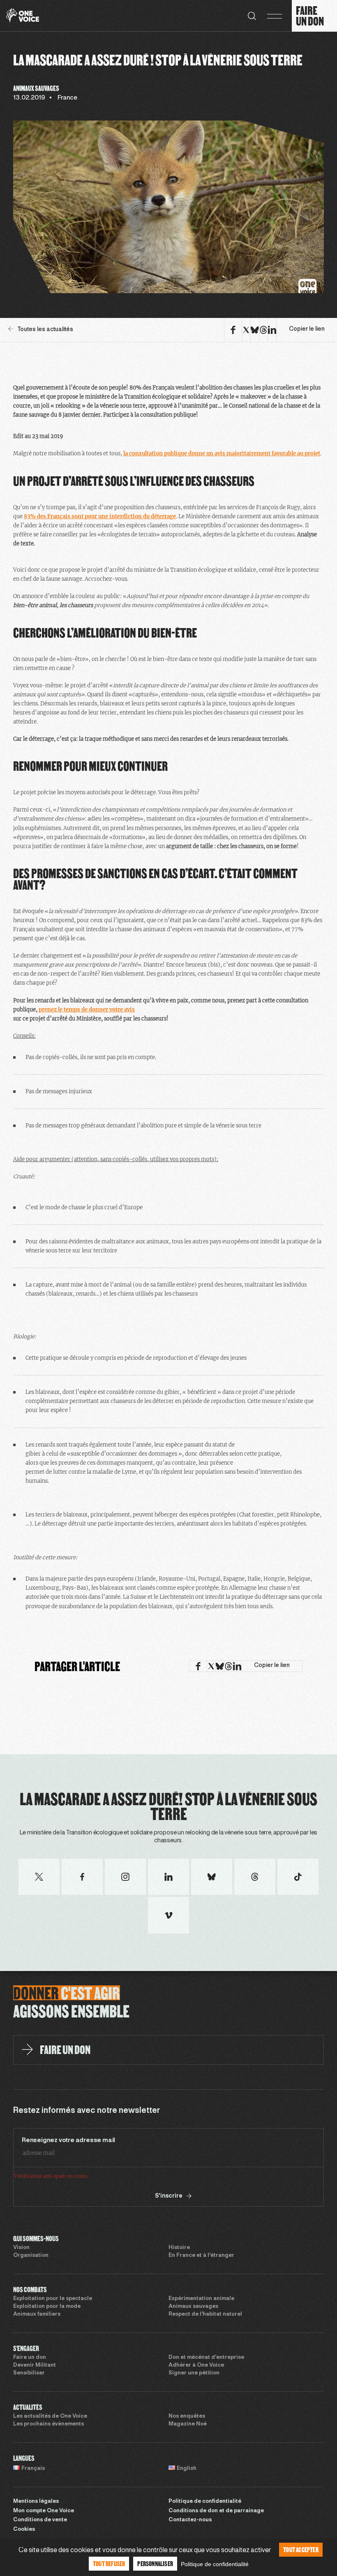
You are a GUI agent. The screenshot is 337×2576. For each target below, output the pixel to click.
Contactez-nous (190, 2520)
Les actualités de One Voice (50, 2416)
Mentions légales (36, 2502)
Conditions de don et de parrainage (216, 2511)
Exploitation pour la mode (47, 2307)
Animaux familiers (37, 2314)
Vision (21, 2248)
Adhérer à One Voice (196, 2365)
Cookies (24, 2530)
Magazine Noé (188, 2424)
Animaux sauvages (193, 2307)
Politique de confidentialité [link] (215, 2564)
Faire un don (30, 2358)
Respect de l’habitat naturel (205, 2314)
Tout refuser (109, 2563)
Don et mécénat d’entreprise (206, 2358)
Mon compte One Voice (44, 2511)
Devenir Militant (35, 2365)
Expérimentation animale (201, 2299)
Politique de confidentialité (205, 2502)
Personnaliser (155, 2563)
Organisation (31, 2256)
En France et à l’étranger (201, 2256)
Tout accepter (301, 2549)
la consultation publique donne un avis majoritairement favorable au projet (222, 453)
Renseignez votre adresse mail (68, 2140)
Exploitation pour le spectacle (53, 2299)
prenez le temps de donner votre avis (87, 1010)
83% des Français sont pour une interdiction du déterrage (100, 516)
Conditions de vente (40, 2520)
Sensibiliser (29, 2373)
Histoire (179, 2248)
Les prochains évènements (48, 2424)
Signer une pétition (194, 2373)
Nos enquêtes (187, 2416)
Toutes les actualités (45, 330)
